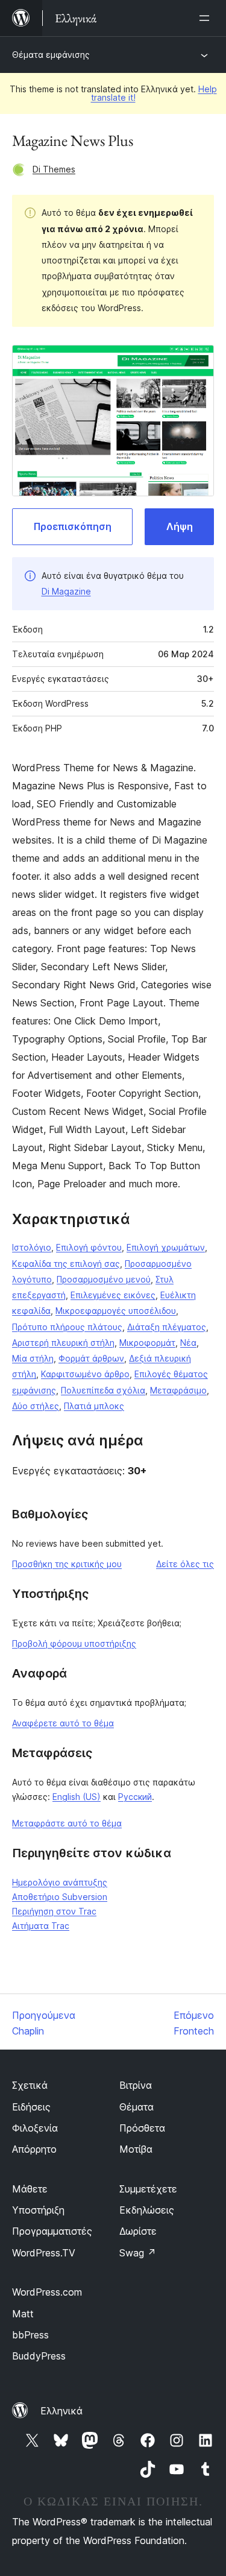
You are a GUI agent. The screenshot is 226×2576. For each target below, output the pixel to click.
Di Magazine (66, 591)
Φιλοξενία (35, 2128)
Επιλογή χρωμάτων (166, 1247)
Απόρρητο (34, 2149)
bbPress (30, 2335)
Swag (138, 2253)
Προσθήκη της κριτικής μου (67, 1564)
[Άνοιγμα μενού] (207, 18)
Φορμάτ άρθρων (91, 1358)
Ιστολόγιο (32, 1247)
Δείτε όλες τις (185, 1564)
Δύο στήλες (36, 1406)
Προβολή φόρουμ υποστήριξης (74, 1643)
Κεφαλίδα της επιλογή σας (66, 1264)
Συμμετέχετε (148, 2189)
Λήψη (180, 526)
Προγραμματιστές (52, 2231)
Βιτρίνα (136, 2085)
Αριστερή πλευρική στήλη (63, 1343)
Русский (135, 1797)
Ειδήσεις (31, 2107)
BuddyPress (39, 2356)
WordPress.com (47, 2292)
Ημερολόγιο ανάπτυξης (60, 1882)
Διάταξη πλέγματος (167, 1327)
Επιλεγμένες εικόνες (113, 1295)
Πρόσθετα (142, 2128)
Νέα (188, 1343)
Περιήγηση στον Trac (54, 1911)
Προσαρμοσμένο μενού (104, 1279)
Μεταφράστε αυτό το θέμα (67, 1823)
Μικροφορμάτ (147, 1343)
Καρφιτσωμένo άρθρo (85, 1374)
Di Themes (54, 169)
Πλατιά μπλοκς (94, 1406)
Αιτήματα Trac (41, 1926)
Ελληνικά (61, 2411)
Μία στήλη (33, 1358)
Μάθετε (30, 2189)
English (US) (77, 1797)
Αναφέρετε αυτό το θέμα (63, 1723)
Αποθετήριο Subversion (60, 1897)
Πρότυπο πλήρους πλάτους (67, 1327)
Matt (23, 2314)
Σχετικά (30, 2085)
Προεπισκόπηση (73, 526)
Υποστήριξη (38, 2210)
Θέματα (137, 2107)
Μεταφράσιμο (178, 1390)
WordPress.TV (44, 2253)
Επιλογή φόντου (89, 1247)
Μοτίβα (136, 2149)
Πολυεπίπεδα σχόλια (103, 1390)
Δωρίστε (138, 2231)
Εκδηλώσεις (147, 2210)
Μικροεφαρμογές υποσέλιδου (116, 1311)
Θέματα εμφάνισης (51, 55)
